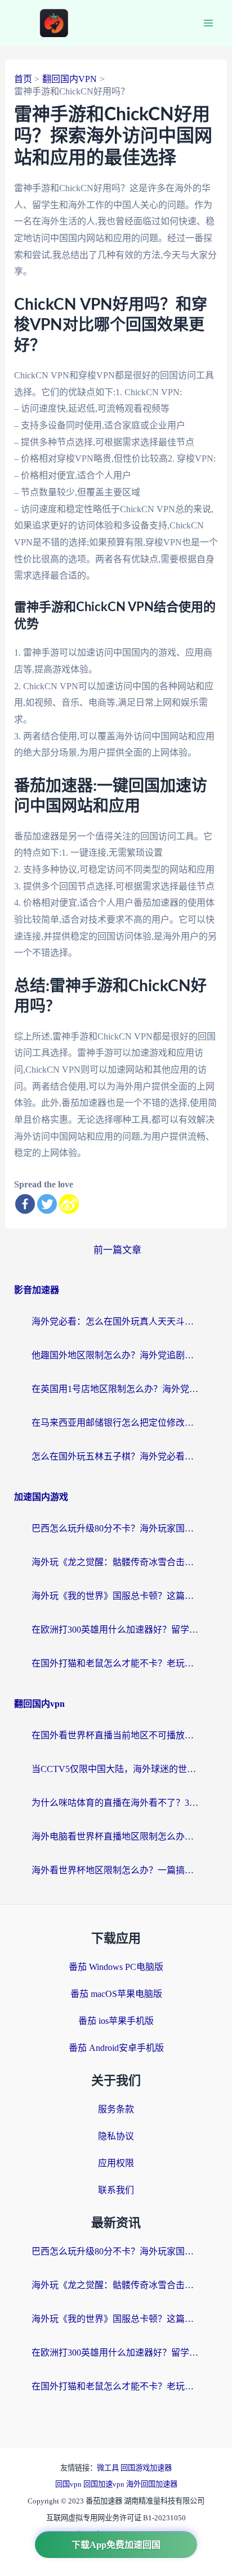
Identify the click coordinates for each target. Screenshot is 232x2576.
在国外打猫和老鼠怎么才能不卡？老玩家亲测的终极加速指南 (116, 1663)
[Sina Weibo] (69, 1204)
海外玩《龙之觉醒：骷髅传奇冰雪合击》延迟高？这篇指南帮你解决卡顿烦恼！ (116, 1562)
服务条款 (116, 2109)
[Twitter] (47, 1204)
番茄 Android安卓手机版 (116, 2048)
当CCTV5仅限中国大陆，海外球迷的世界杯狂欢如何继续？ (116, 1769)
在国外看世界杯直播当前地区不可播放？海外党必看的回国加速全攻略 (116, 1735)
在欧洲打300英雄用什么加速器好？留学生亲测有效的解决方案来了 (116, 1630)
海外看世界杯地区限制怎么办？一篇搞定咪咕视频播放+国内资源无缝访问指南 (116, 1870)
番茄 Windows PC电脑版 (116, 1967)
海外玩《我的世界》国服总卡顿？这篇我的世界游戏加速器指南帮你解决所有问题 (116, 1596)
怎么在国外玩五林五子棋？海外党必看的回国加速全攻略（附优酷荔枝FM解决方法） (116, 1456)
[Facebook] (25, 1204)
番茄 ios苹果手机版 (116, 2021)
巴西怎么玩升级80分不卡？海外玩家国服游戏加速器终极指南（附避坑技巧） (116, 1528)
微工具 (109, 2468)
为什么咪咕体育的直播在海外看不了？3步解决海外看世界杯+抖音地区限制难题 (116, 1803)
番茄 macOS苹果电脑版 (116, 1994)
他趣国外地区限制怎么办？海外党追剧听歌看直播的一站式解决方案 (116, 1355)
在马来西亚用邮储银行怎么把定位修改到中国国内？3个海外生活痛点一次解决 (116, 1423)
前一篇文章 (117, 1250)
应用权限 (116, 2163)
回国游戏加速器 (146, 2468)
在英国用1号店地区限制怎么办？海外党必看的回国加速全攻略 (116, 1389)
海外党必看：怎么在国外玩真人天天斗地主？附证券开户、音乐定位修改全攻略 (116, 1321)
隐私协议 (116, 2136)
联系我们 (116, 2190)
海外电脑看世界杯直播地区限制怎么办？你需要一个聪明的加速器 (116, 1836)
